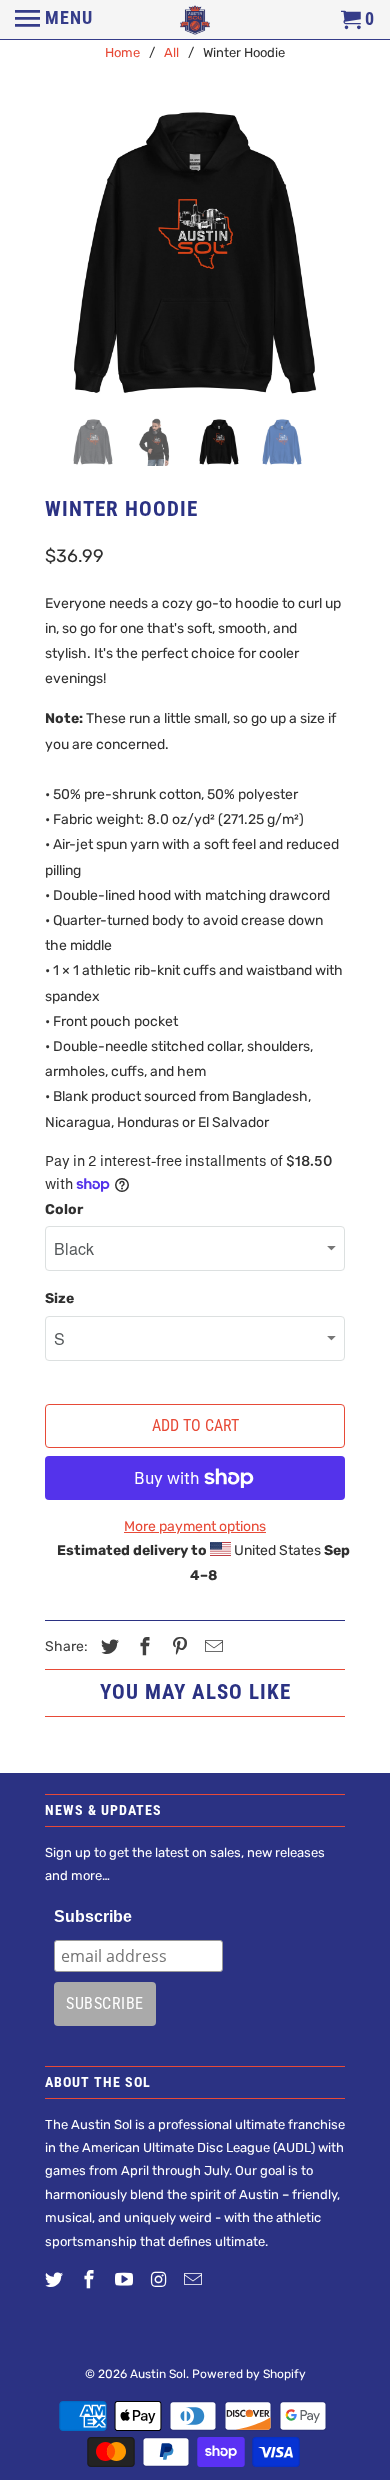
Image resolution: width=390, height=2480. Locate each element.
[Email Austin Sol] (195, 2280)
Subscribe (93, 1916)
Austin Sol (158, 2374)
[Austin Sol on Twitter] (56, 2280)
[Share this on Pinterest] (177, 1647)
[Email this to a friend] (211, 1647)
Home (122, 52)
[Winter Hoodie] (195, 253)
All (171, 52)
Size (59, 1298)
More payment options (195, 1526)
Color (64, 1209)
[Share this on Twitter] (107, 1647)
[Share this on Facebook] (142, 1647)
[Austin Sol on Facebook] (91, 2280)
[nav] (54, 20)
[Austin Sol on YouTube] (126, 2280)
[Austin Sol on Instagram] (160, 2280)
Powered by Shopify (249, 2374)
